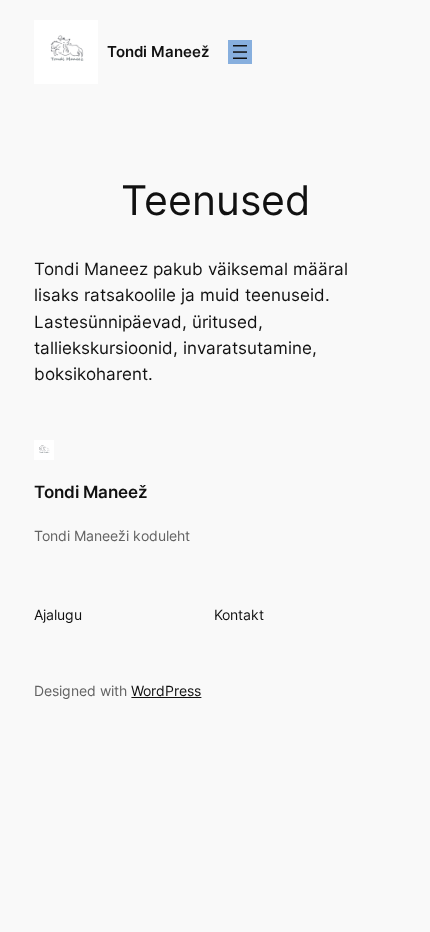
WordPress (166, 690)
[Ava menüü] (240, 52)
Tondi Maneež (158, 52)
